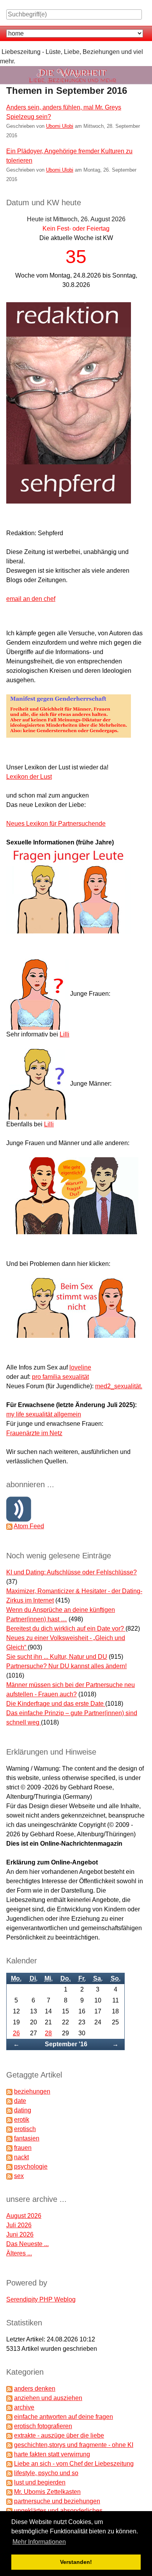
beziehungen (32, 2091)
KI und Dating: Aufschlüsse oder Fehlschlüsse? (72, 1572)
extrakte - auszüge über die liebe (59, 2435)
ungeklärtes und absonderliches (58, 2511)
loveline (80, 1367)
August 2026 (24, 2216)
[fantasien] (9, 2138)
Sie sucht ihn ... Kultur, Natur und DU (57, 1657)
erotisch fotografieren (43, 2426)
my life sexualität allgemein (44, 1414)
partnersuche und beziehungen (57, 2501)
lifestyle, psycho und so (46, 2473)
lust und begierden (40, 2482)
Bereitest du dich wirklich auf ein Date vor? (66, 1629)
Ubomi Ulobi (60, 126)
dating (23, 2110)
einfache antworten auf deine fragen (64, 2417)
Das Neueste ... (27, 2244)
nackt (21, 2157)
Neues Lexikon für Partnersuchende (56, 824)
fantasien (27, 2138)
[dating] (9, 2110)
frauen (23, 2148)
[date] (9, 2101)
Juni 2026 (20, 2235)
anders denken (35, 2389)
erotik (22, 2120)
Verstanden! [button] (76, 2562)
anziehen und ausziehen (48, 2398)
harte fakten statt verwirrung (52, 2454)
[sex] (9, 2176)
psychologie (31, 2166)
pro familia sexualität (60, 1377)
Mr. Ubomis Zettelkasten (47, 2492)
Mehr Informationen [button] (39, 2542)
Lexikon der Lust (29, 777)
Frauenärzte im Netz (34, 1433)
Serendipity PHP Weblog (41, 2299)
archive (24, 2407)
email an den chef (31, 599)
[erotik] (9, 2120)
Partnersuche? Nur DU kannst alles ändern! (66, 1666)
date (20, 2101)
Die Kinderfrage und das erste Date (56, 1704)
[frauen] (9, 2148)
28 (48, 2033)
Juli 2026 (19, 2225)
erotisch (25, 2129)
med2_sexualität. (119, 1386)
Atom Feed (29, 1526)
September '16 (66, 2044)
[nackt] (9, 2157)
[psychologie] (9, 2166)
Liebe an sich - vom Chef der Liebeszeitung (74, 2464)
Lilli (65, 1034)
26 (16, 2033)
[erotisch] (9, 2129)
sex (19, 2176)
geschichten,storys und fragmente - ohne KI (74, 2445)
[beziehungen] (9, 2091)
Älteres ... (19, 2253)
